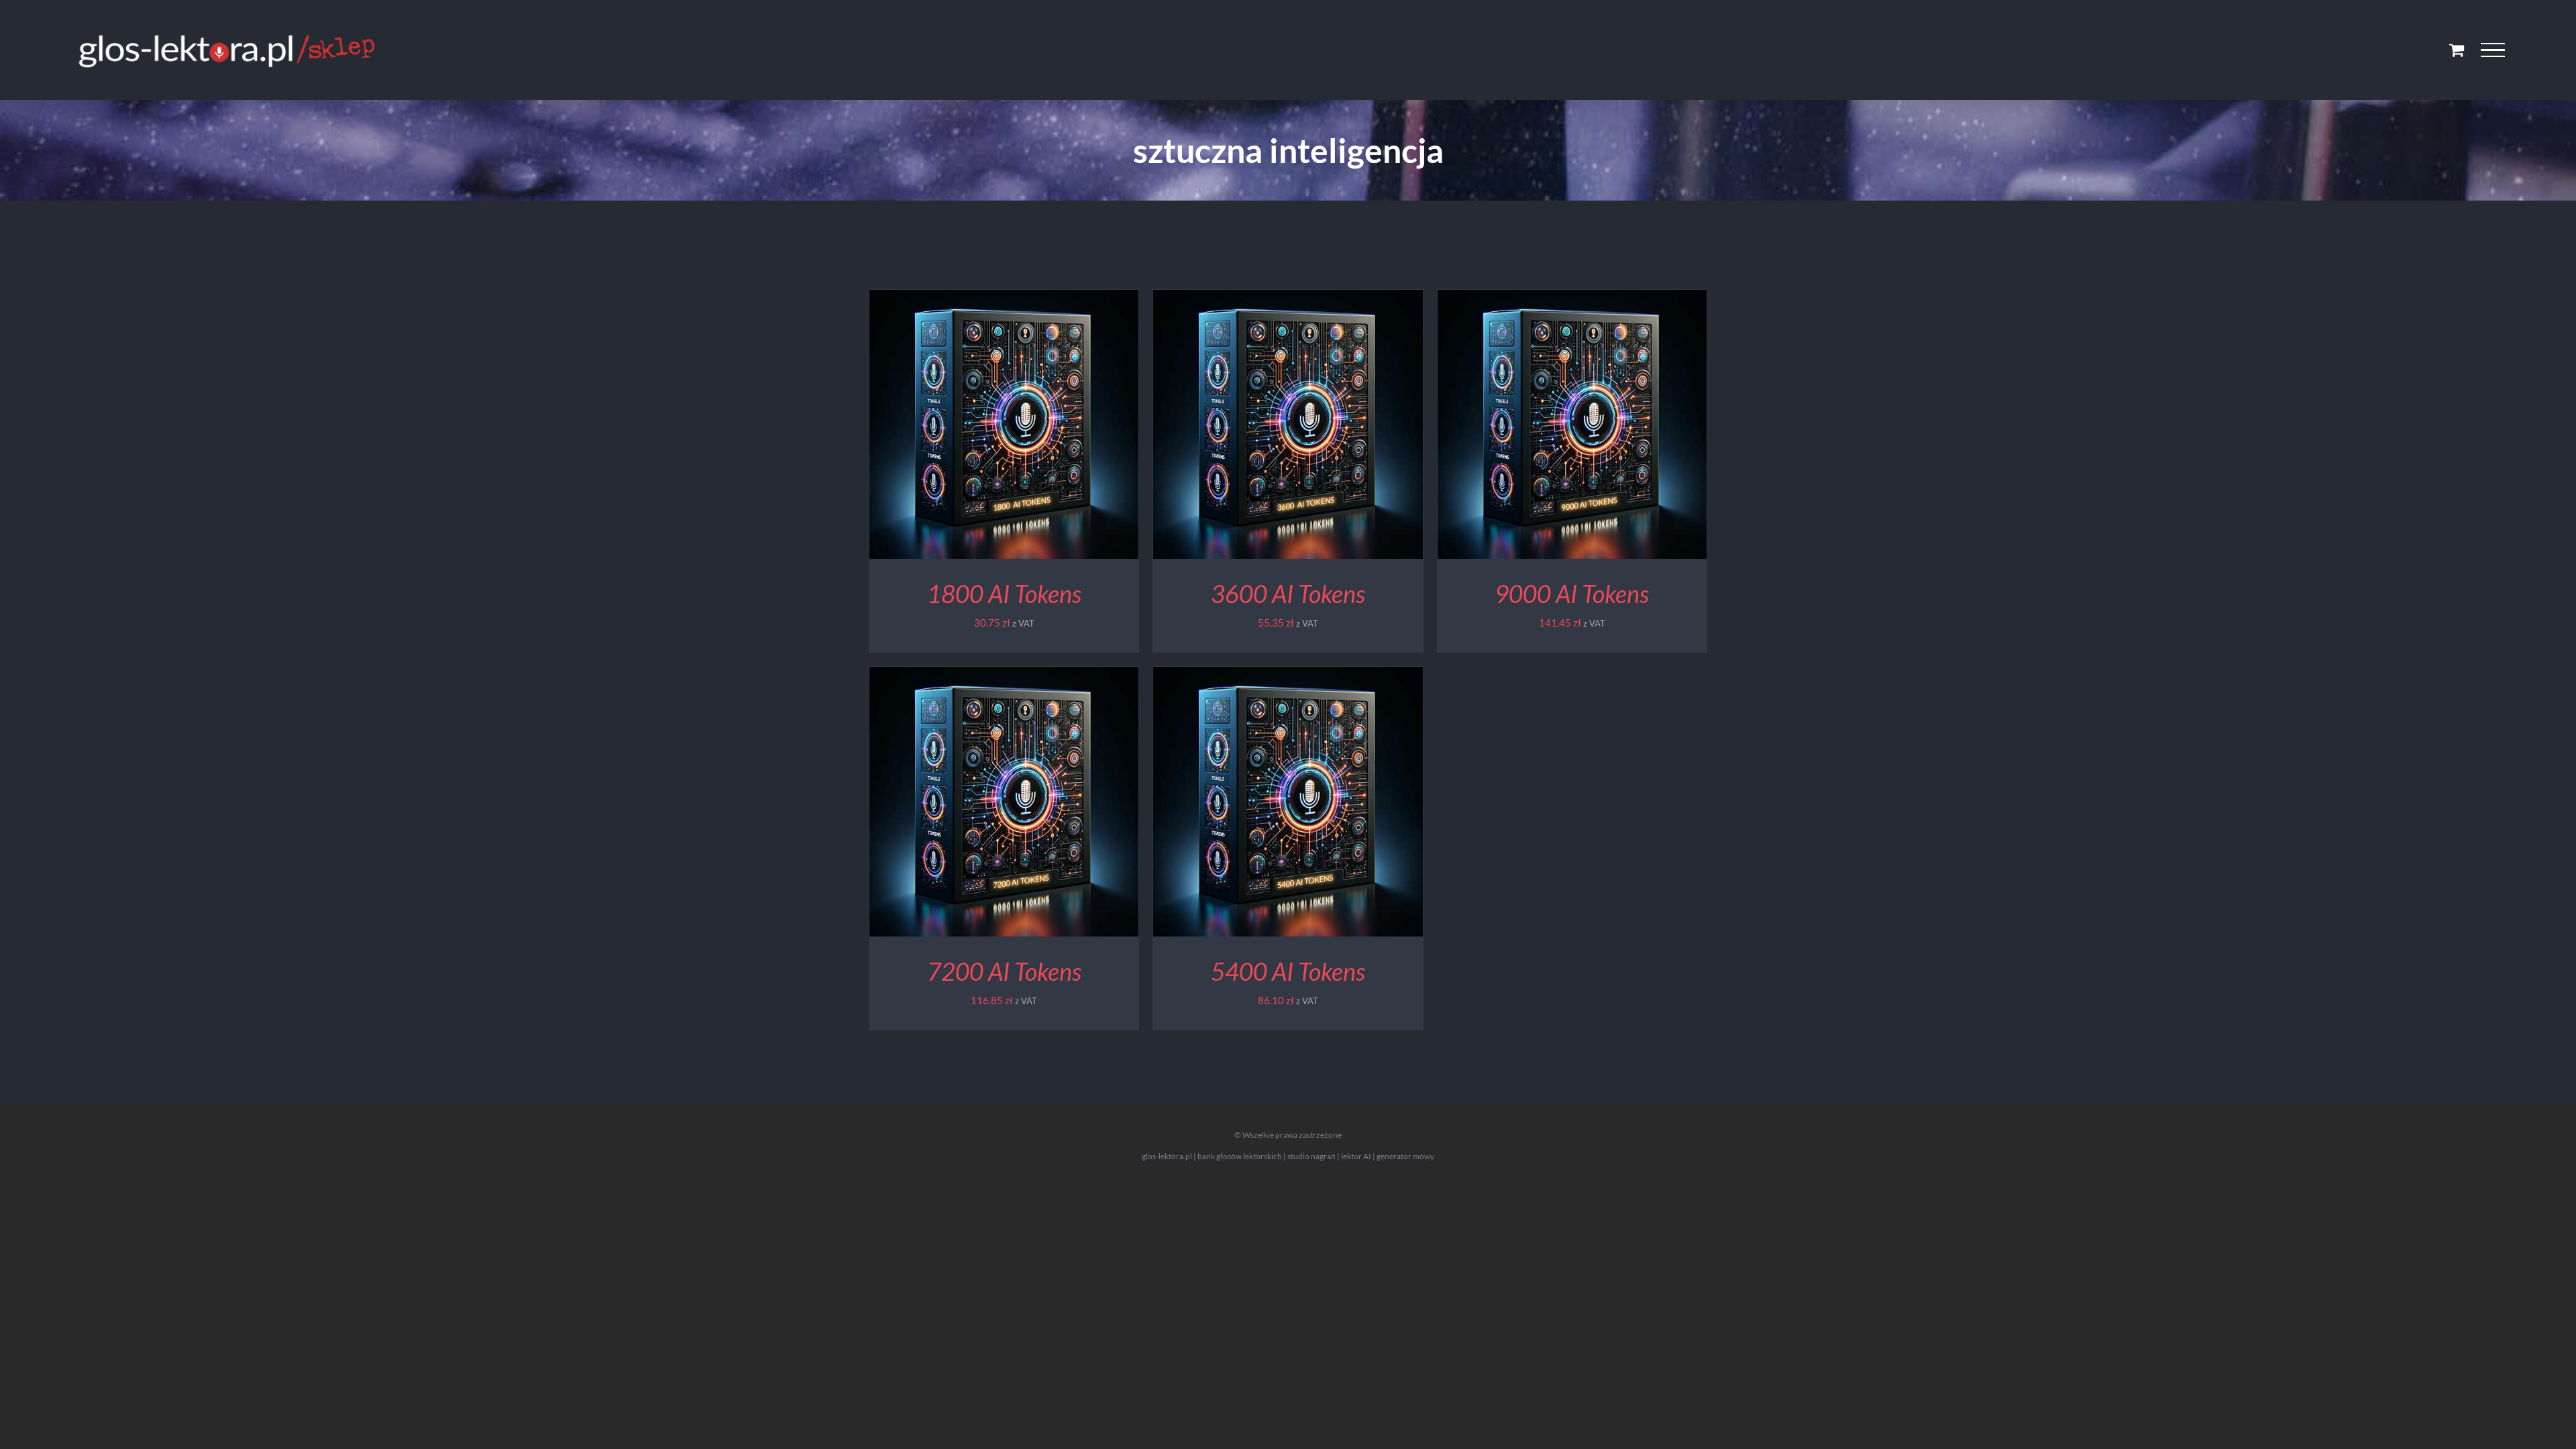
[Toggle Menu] (2493, 50)
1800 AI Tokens (1004, 594)
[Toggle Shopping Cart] (2457, 50)
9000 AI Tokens (1572, 594)
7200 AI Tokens (1004, 971)
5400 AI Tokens (1288, 971)
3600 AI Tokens (1288, 594)
